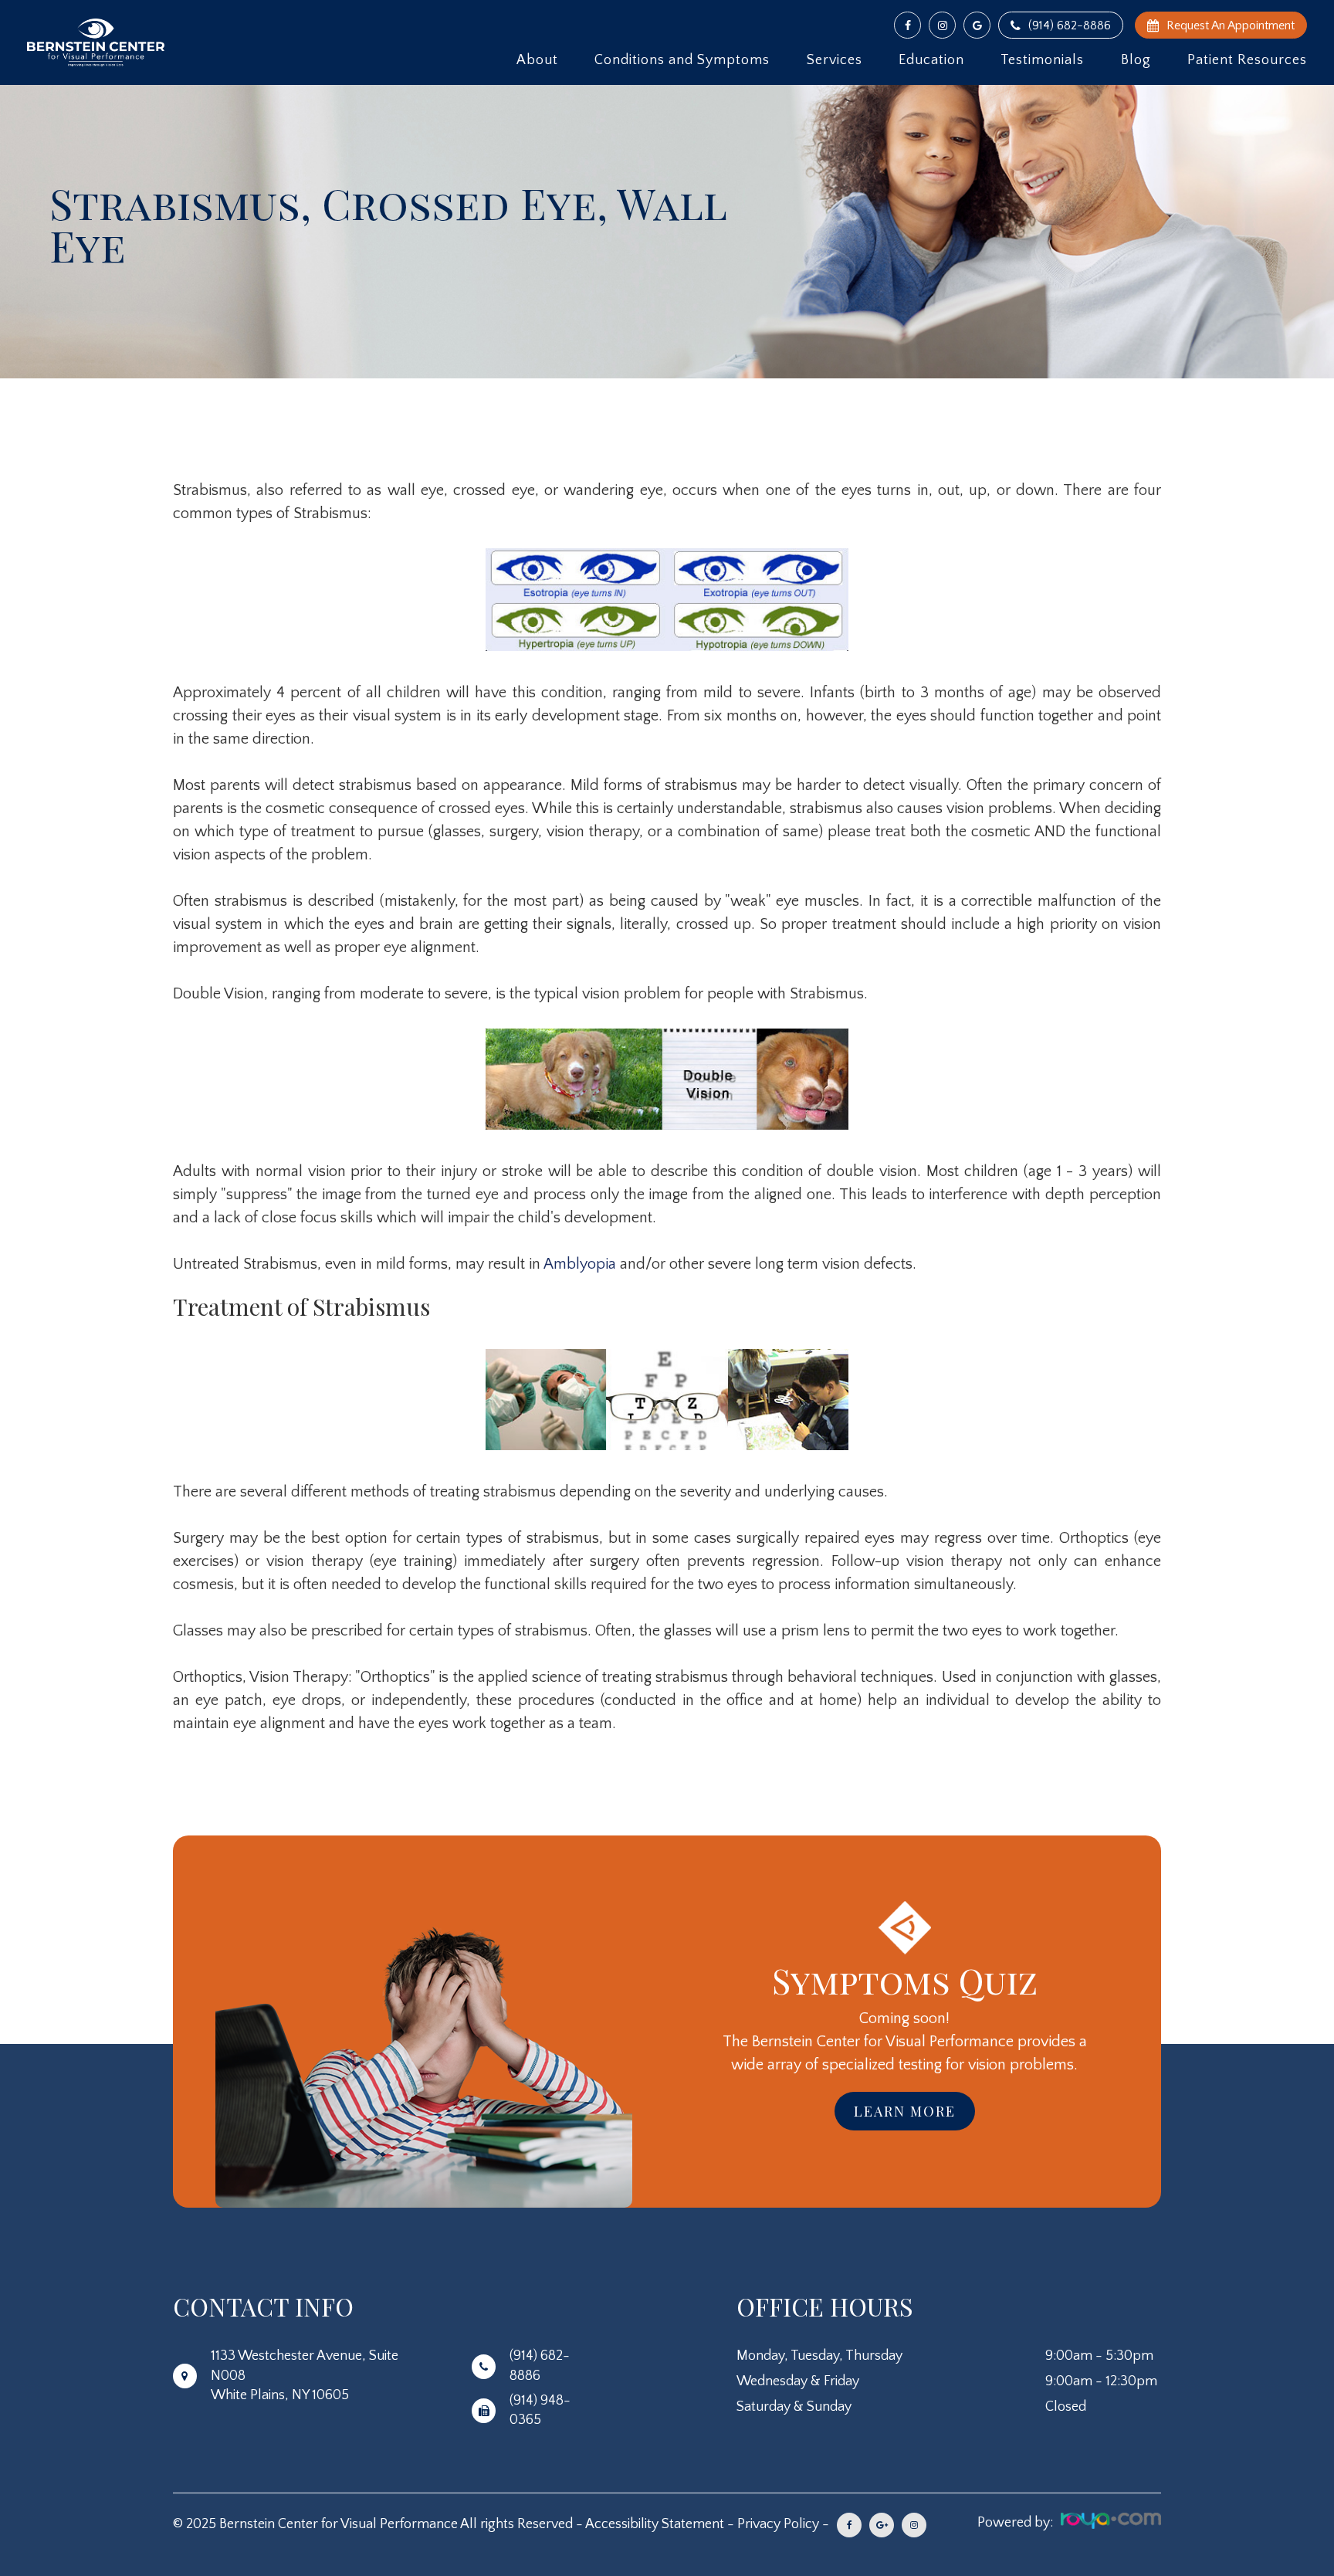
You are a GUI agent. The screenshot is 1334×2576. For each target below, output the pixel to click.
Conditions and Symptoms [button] (682, 60)
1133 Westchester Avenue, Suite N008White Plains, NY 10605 (305, 2375)
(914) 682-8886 (1070, 25)
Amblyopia (582, 1264)
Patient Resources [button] (1247, 60)
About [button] (537, 60)
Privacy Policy (778, 2524)
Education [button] (931, 60)
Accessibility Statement (655, 2524)
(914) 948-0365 (540, 2410)
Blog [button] (1136, 60)
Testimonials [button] (1042, 60)
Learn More (905, 2111)
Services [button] (835, 60)
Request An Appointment (1231, 25)
